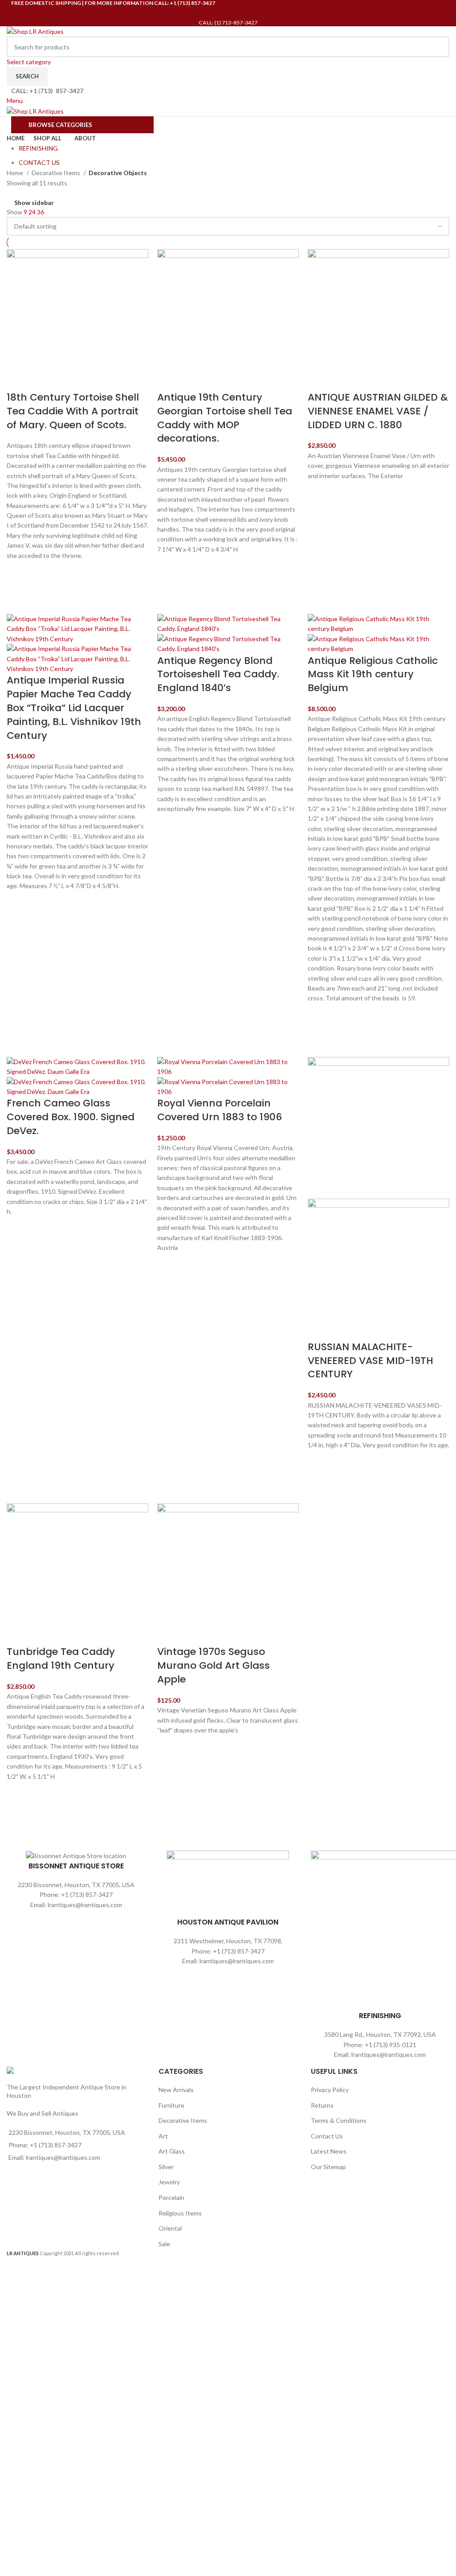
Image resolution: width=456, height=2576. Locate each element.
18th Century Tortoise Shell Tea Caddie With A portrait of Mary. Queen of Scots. (73, 411)
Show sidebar (34, 203)
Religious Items (180, 2213)
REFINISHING (38, 148)
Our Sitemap (328, 2167)
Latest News (329, 2151)
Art (163, 2136)
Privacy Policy (330, 2090)
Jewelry (169, 2182)
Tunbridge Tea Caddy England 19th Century (61, 1659)
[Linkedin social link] (240, 13)
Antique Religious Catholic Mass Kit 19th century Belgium (373, 674)
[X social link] (216, 13)
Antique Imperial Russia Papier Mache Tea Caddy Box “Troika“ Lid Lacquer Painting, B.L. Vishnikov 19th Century (74, 708)
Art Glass (172, 2151)
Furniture (171, 2105)
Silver (166, 2167)
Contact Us (327, 2136)
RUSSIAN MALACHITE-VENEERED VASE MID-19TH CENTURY (370, 1361)
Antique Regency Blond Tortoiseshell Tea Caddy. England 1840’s (218, 674)
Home (16, 173)
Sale (164, 2244)
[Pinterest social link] (228, 13)
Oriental (170, 2228)
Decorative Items (57, 173)
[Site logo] (35, 31)
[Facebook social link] (205, 13)
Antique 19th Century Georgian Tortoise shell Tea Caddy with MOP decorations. (225, 418)
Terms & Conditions (339, 2120)
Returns (322, 2105)
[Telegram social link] (251, 13)
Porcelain (171, 2197)
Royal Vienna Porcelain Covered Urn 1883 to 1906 (220, 1110)
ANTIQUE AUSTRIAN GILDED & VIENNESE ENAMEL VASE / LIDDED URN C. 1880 (378, 411)
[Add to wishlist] (18, 572)
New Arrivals (176, 2090)
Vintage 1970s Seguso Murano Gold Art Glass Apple (214, 1665)
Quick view (18, 594)
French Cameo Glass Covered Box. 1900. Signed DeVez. (71, 1117)
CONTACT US (39, 162)
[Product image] (77, 658)
